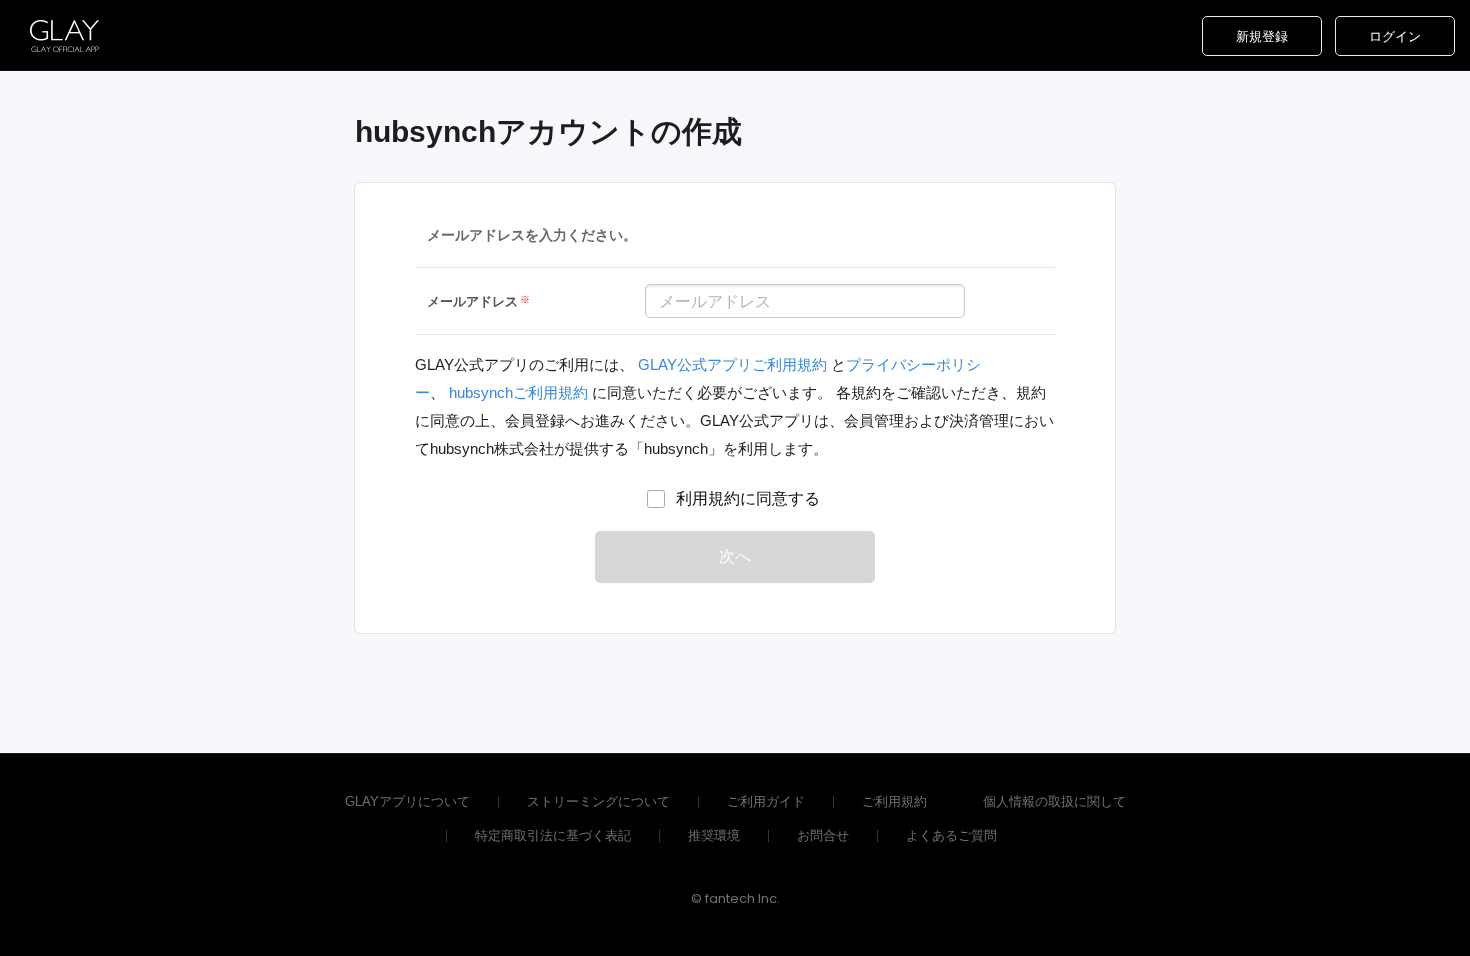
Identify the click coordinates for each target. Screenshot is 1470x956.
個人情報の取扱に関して (1054, 801)
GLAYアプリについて (407, 801)
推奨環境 (714, 835)
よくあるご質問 (951, 835)
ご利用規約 (894, 801)
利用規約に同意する (748, 498)
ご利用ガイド (766, 801)
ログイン (1395, 36)
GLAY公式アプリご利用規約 (734, 364)
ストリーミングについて (598, 801)
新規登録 (1262, 36)
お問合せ (823, 835)
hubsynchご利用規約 (518, 392)
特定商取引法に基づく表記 (553, 835)
